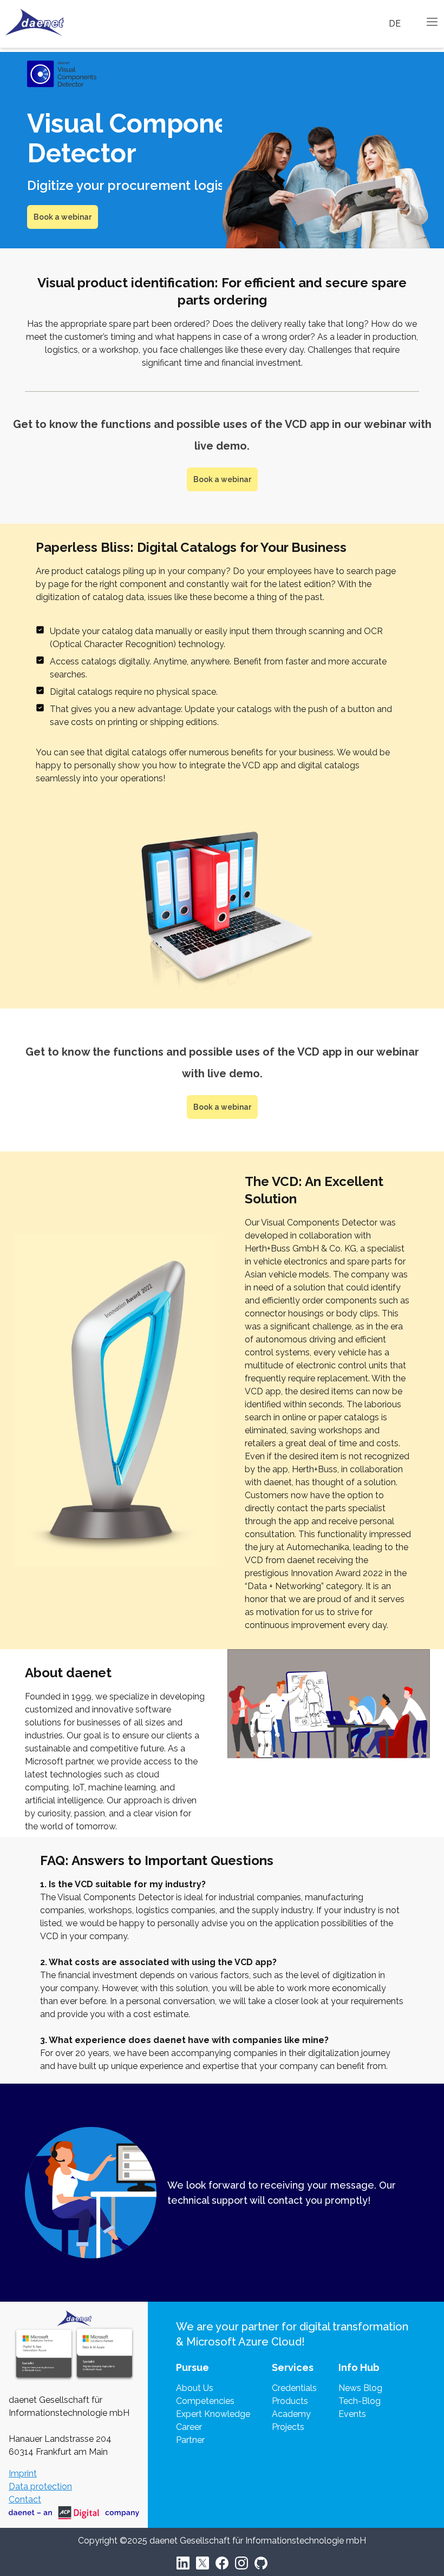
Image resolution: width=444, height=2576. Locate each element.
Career (189, 2427)
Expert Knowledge (213, 2414)
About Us (195, 2388)
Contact (25, 2499)
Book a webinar (63, 217)
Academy (291, 2414)
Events (352, 2414)
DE (395, 24)
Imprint (23, 2473)
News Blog (360, 2388)
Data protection (40, 2486)
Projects (288, 2427)
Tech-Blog (360, 2401)
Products (290, 2401)
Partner (190, 2440)
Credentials (294, 2388)
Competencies (205, 2401)
